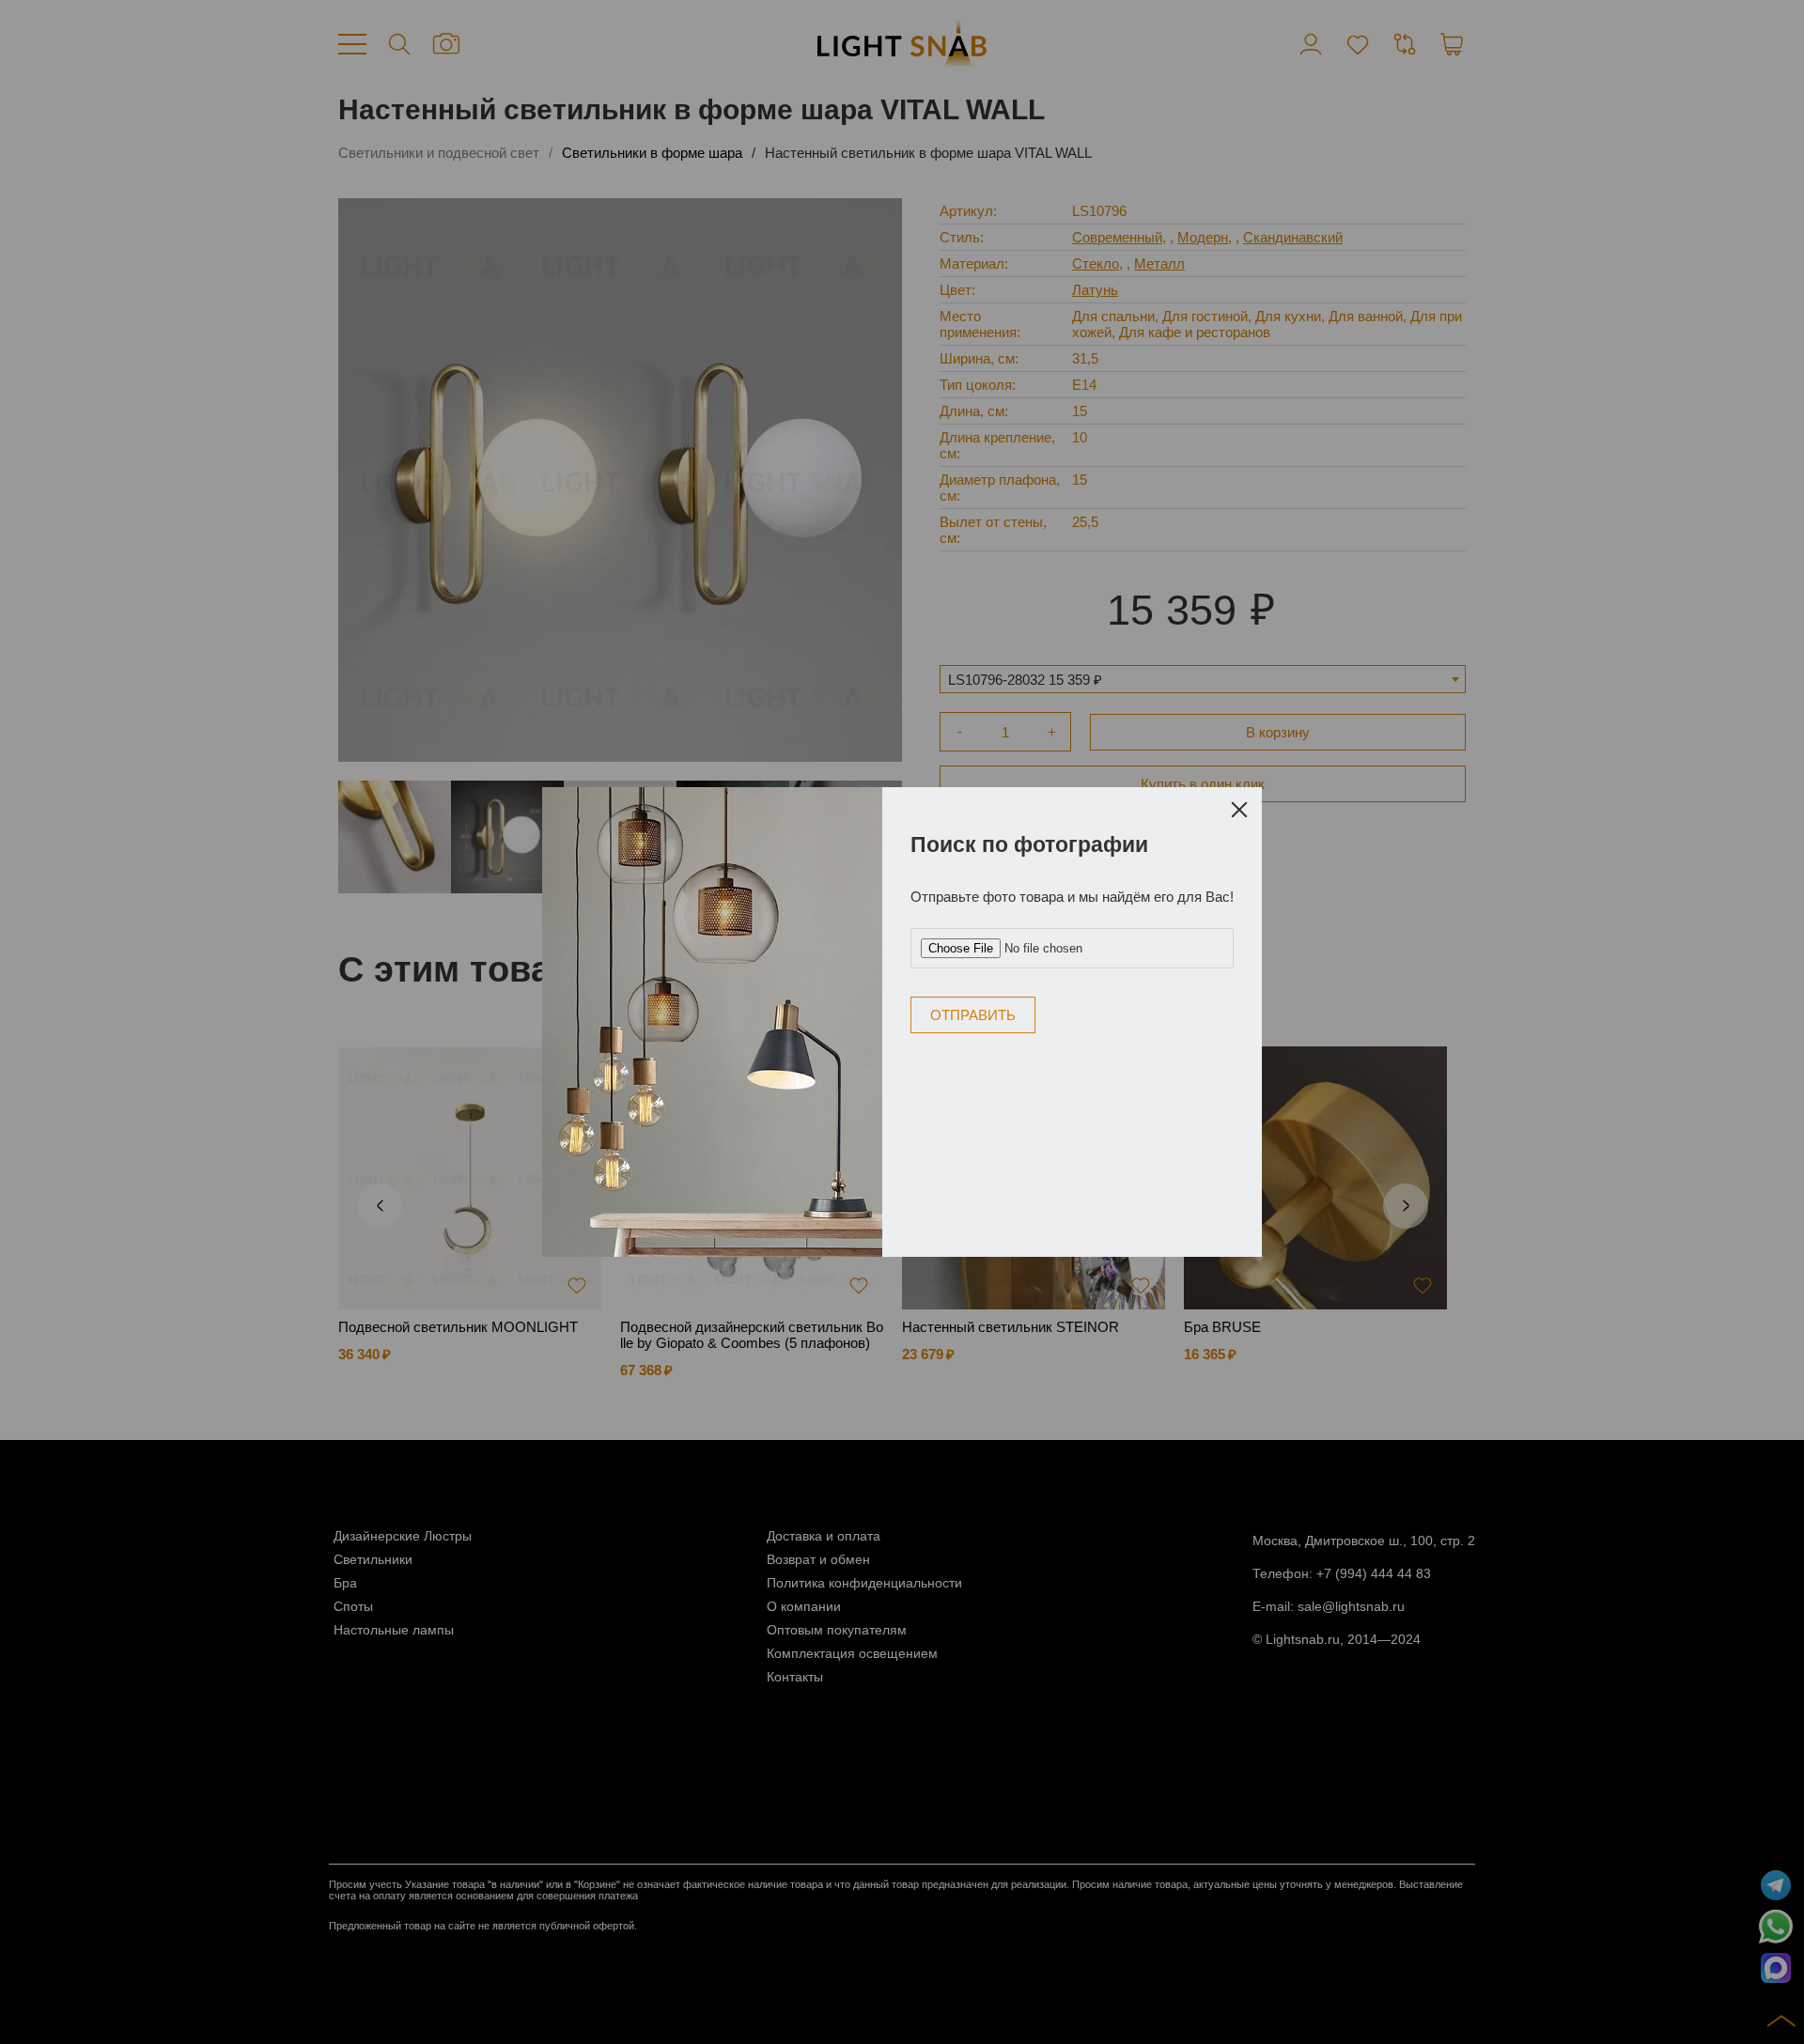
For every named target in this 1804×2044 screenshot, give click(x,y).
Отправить (973, 1015)
